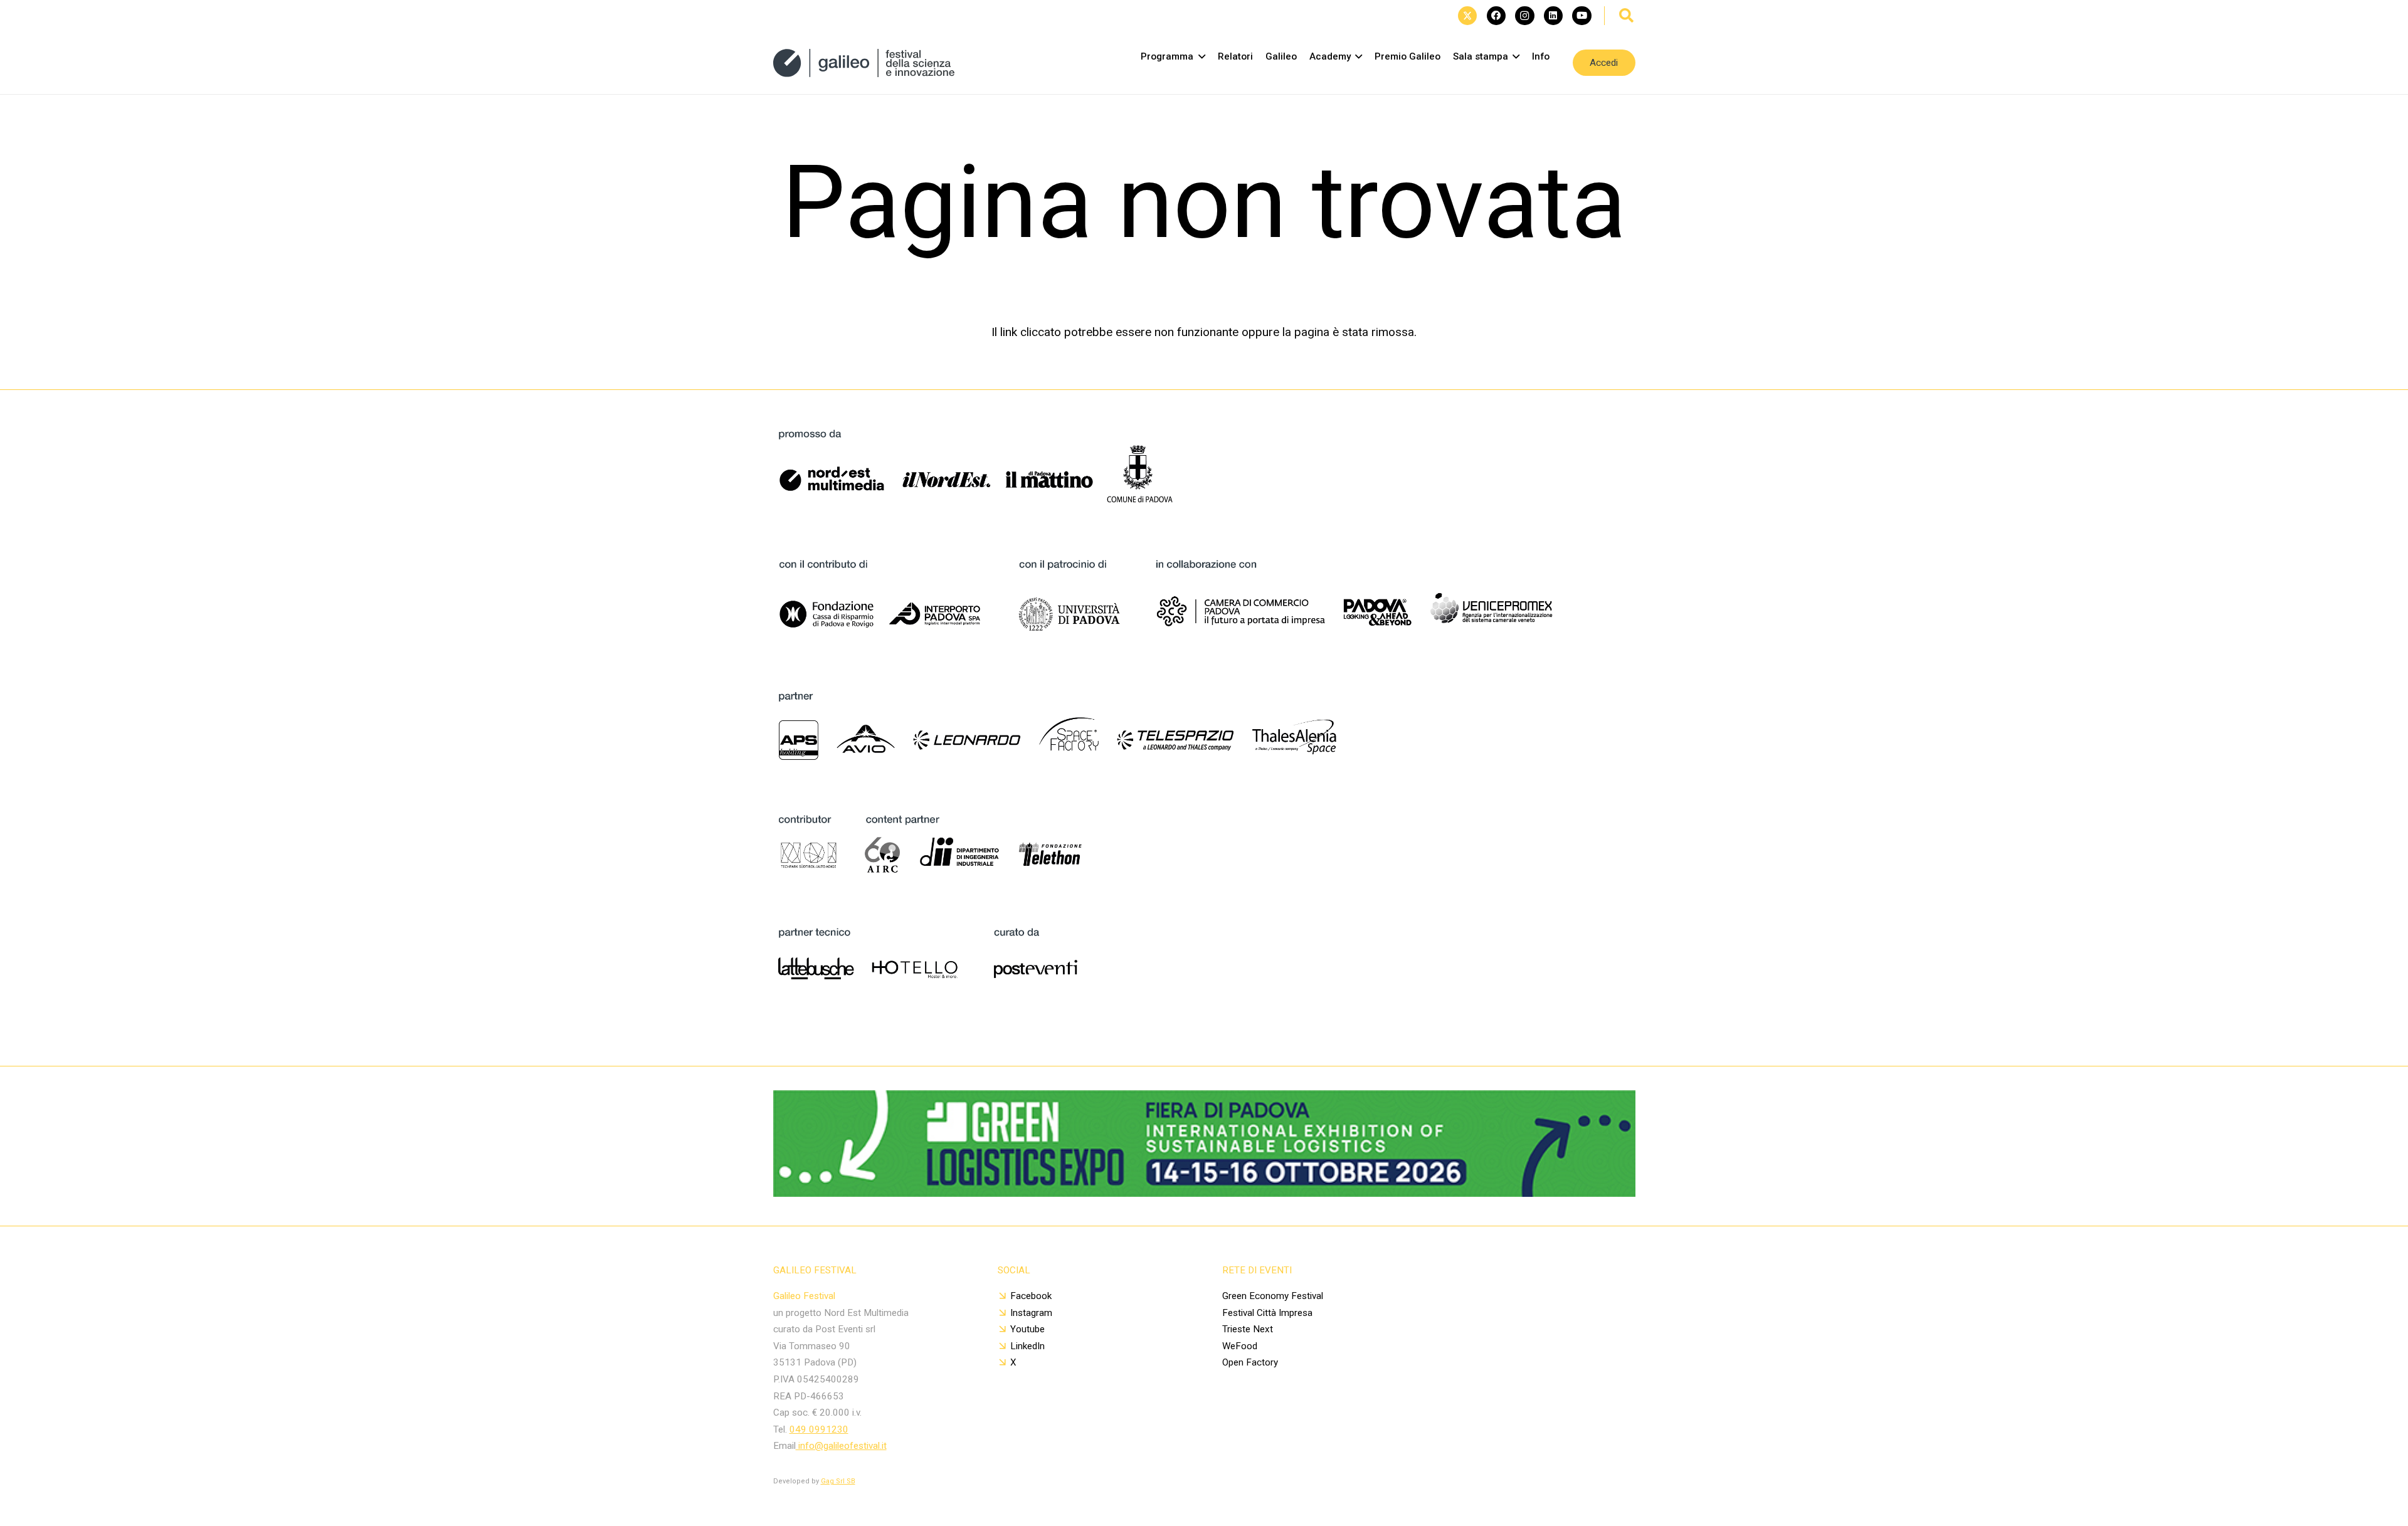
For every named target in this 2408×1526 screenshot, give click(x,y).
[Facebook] (1496, 16)
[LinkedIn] (1553, 16)
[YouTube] (1582, 16)
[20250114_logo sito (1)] (864, 63)
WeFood (1240, 1346)
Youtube (1027, 1329)
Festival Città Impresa (1267, 1313)
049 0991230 (819, 1429)
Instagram (1031, 1313)
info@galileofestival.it (841, 1446)
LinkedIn (1027, 1346)
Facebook (1031, 1296)
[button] (1627, 16)
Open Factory (1250, 1362)
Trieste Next (1248, 1329)
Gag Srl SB (838, 1481)
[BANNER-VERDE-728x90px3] (1204, 1193)
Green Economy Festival (1273, 1296)
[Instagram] (1524, 16)
